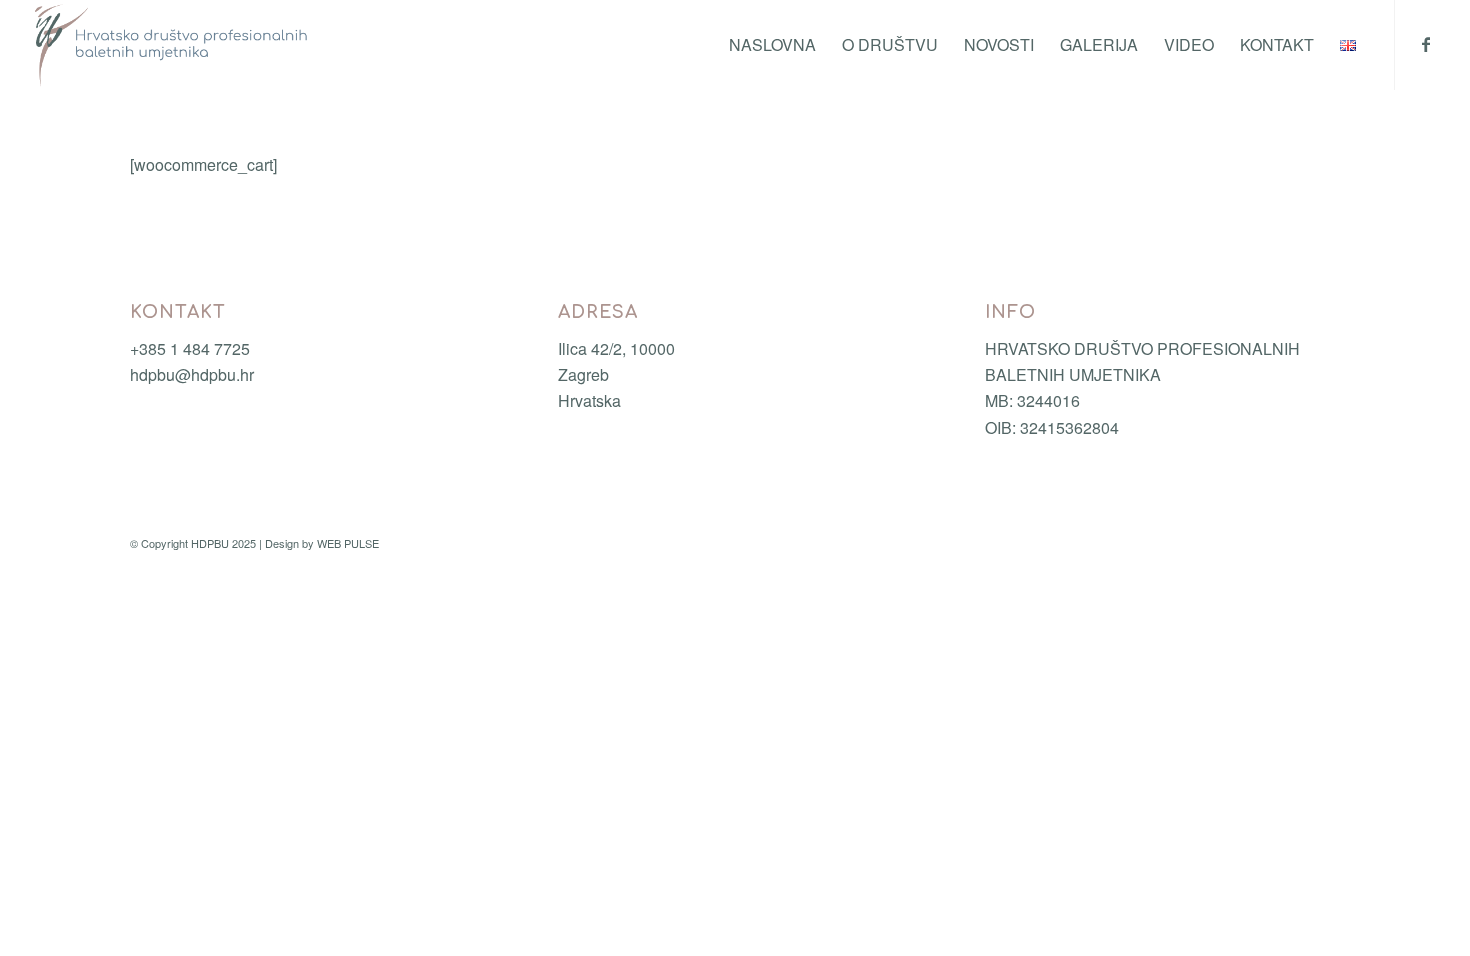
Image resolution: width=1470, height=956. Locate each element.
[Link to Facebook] (1426, 44)
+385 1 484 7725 (190, 348)
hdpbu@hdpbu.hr (192, 374)
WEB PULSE (348, 543)
